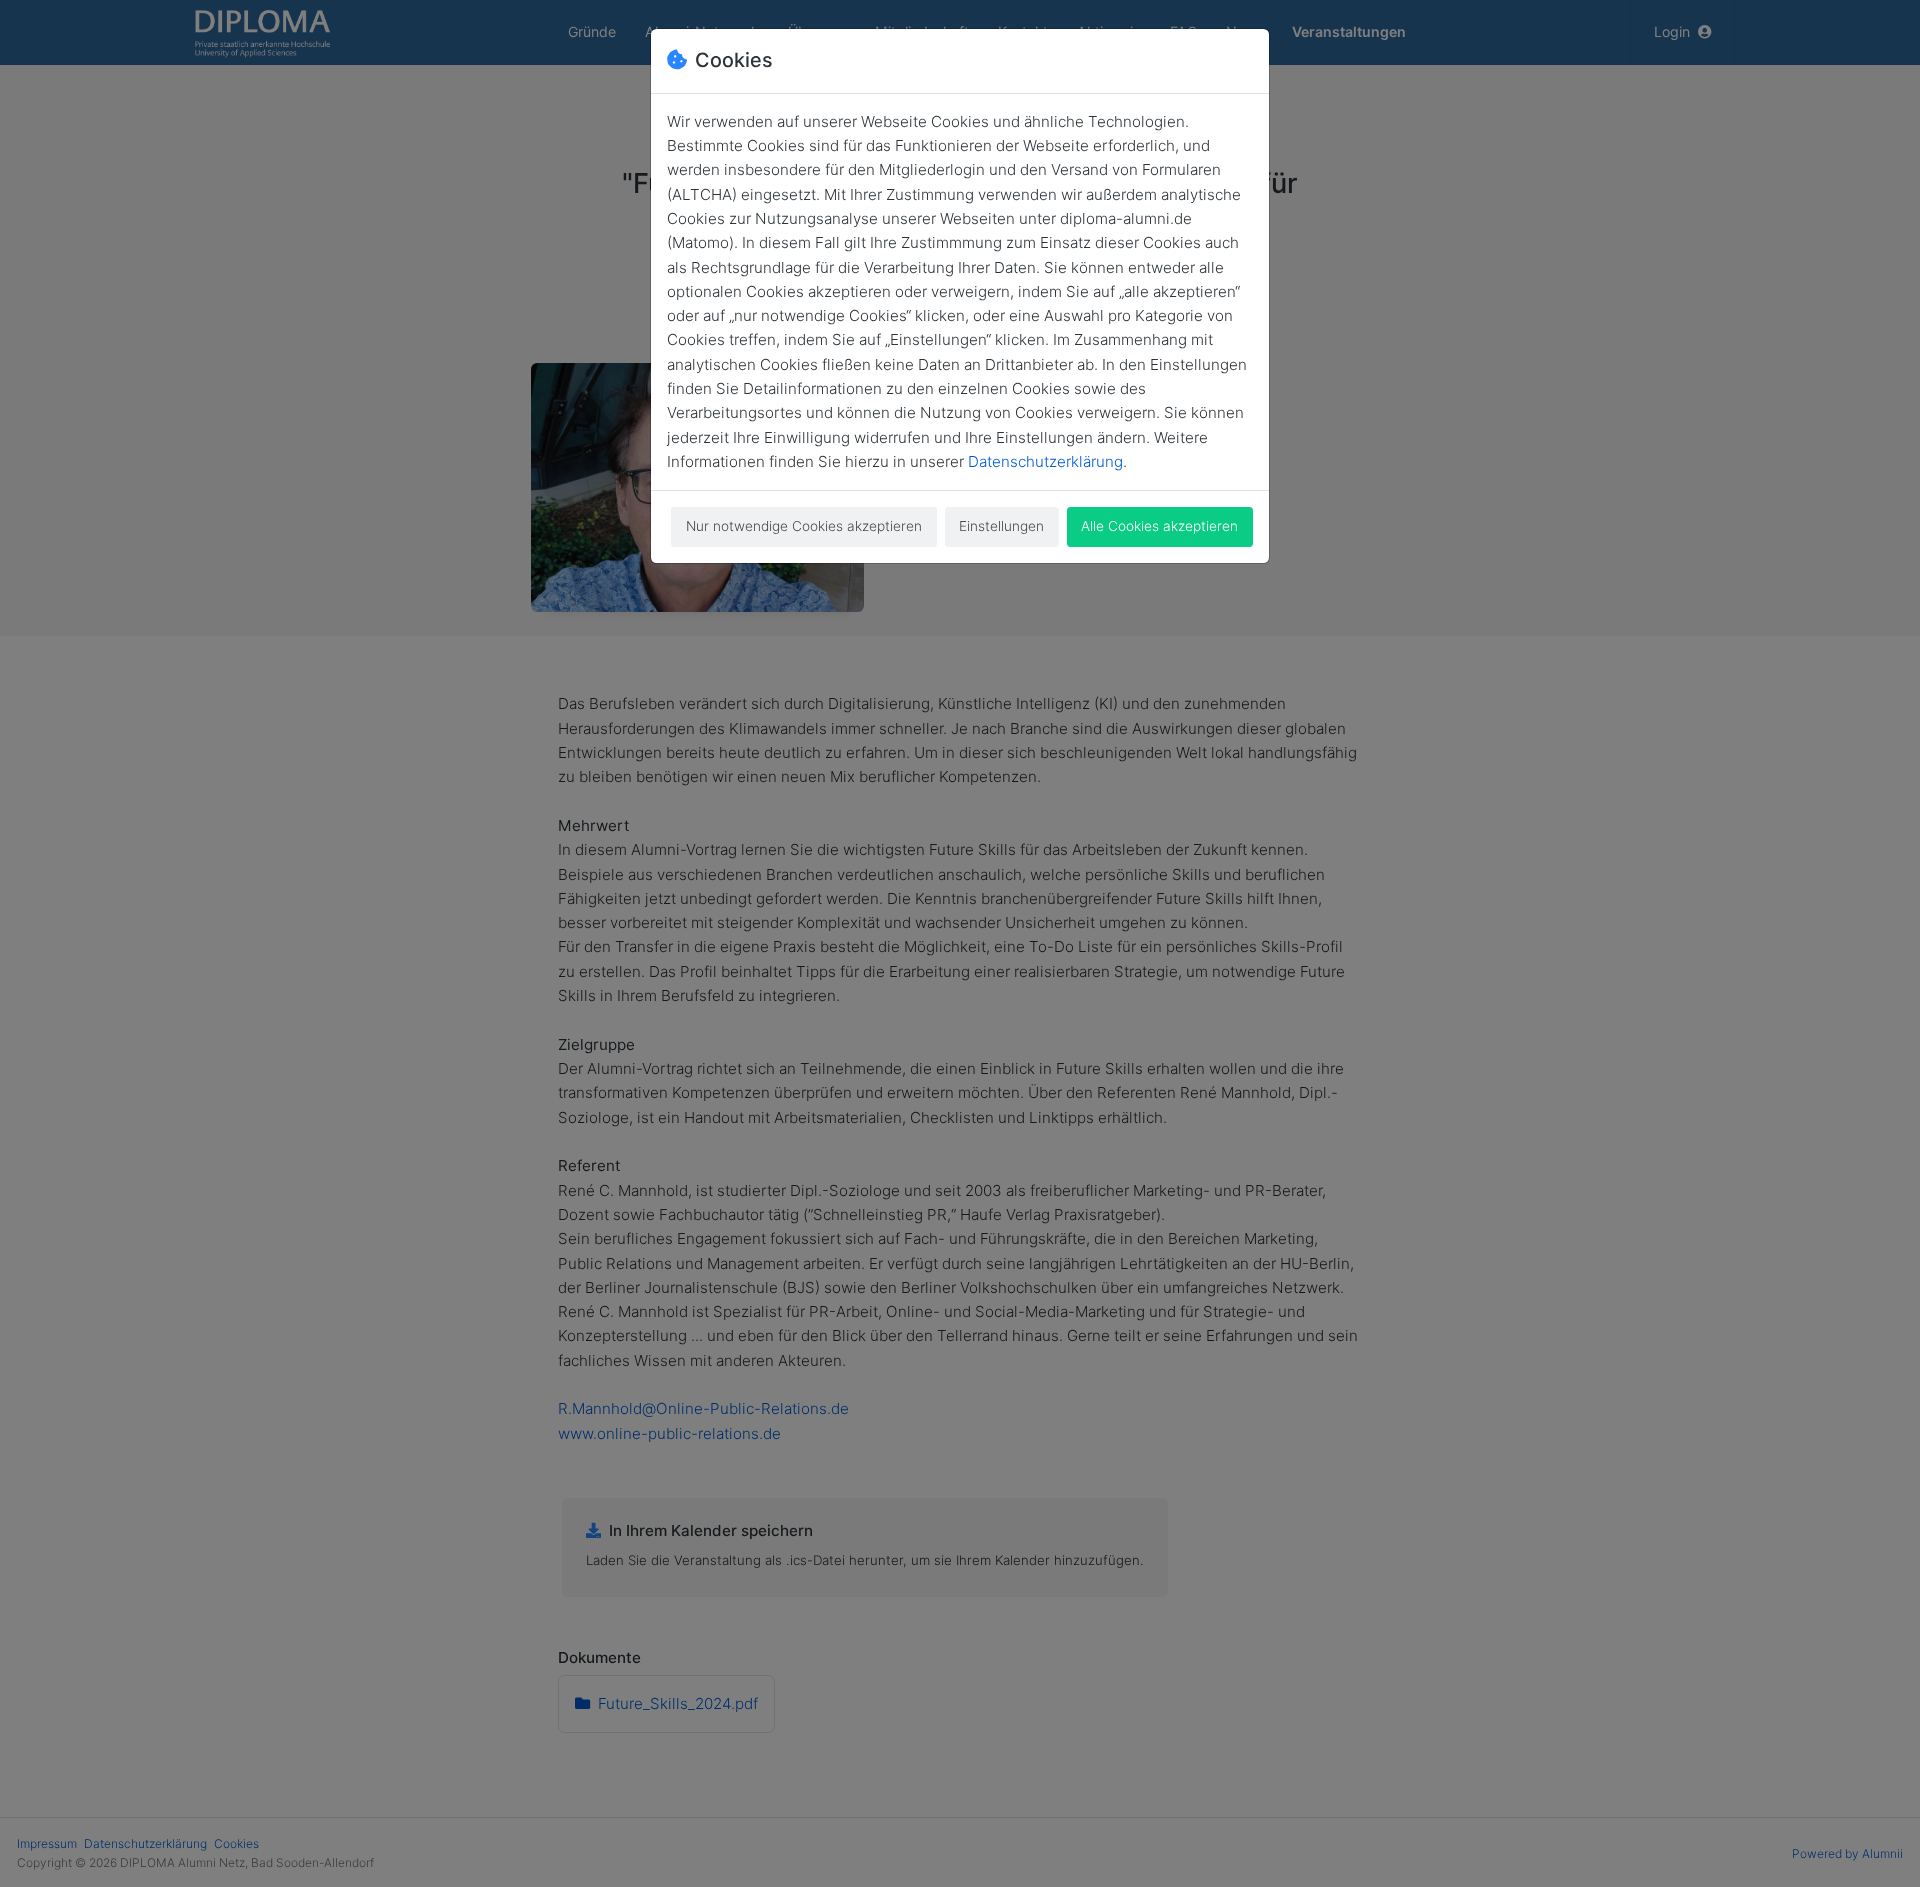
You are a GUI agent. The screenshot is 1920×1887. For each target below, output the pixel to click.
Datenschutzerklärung (1045, 461)
